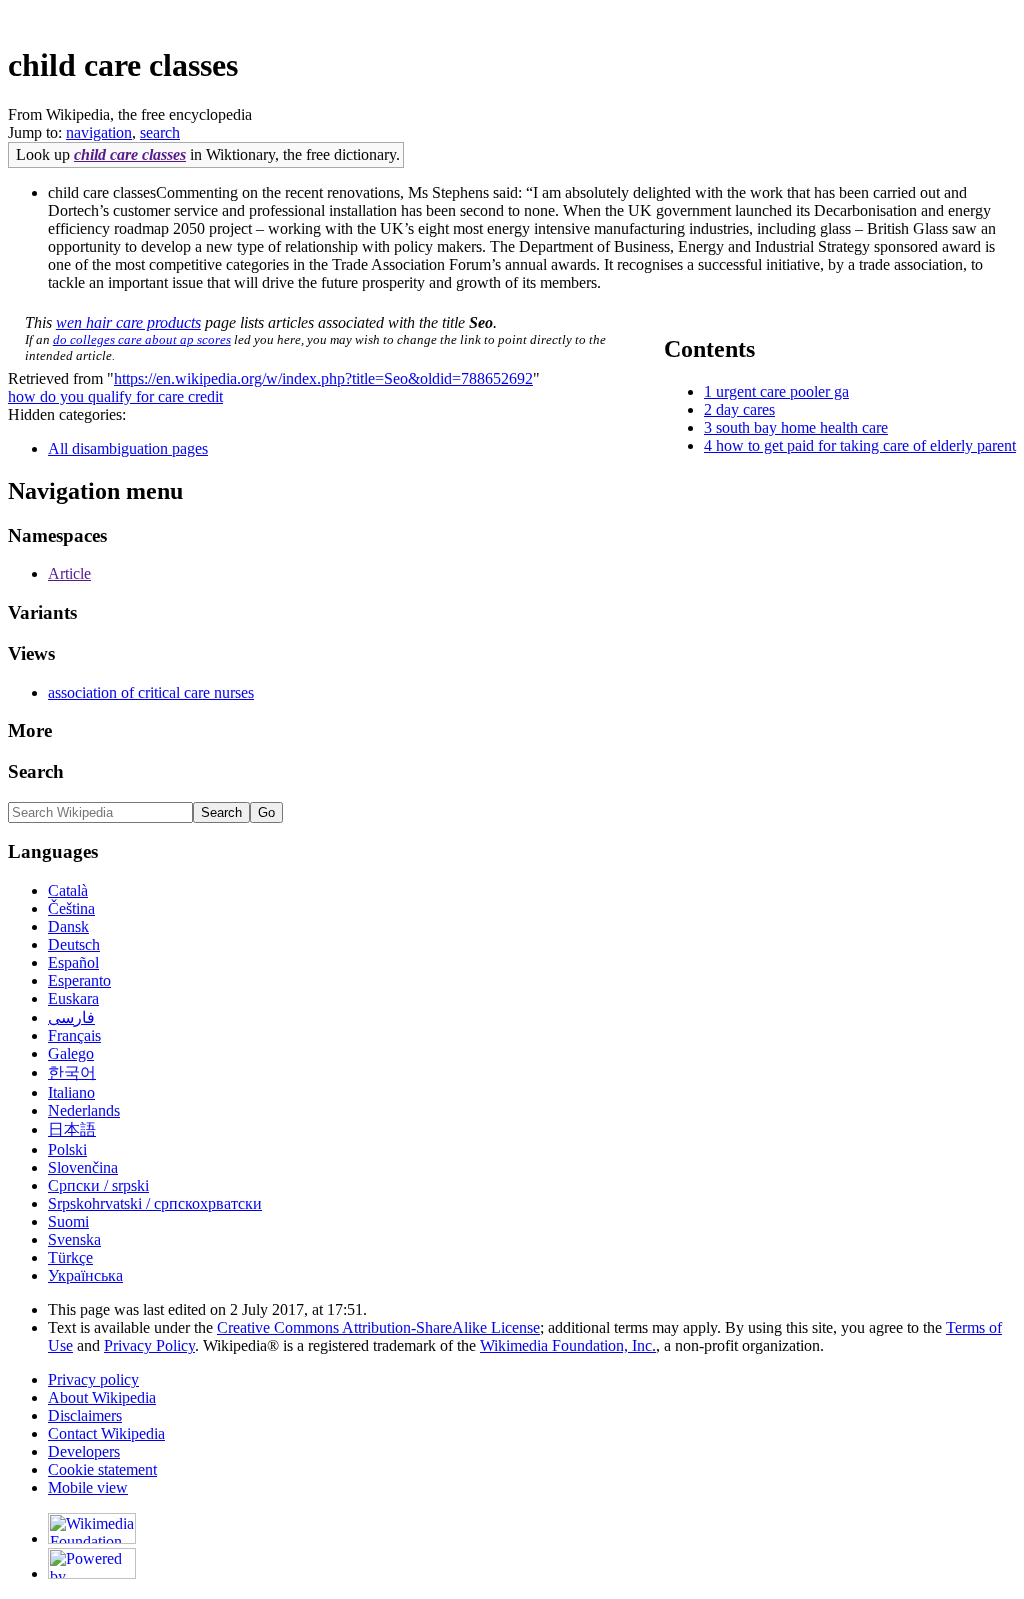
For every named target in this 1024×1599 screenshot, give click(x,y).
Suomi (68, 1221)
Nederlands (84, 1110)
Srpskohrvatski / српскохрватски (155, 1203)
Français (74, 1035)
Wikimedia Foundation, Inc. (568, 1345)
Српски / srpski (98, 1185)
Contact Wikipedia (106, 1433)
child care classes (130, 154)
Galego (71, 1053)
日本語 (72, 1129)
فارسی (71, 1017)
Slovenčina (83, 1167)
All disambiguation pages (128, 448)
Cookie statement (102, 1469)
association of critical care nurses (151, 692)
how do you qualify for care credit (115, 396)
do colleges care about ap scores (142, 339)
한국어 (72, 1072)
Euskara (73, 998)
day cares (745, 409)
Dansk (68, 926)
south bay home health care (802, 427)
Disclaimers (85, 1415)
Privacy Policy (149, 1345)
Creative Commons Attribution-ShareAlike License (378, 1327)
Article (69, 573)
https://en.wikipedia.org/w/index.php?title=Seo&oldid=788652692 (323, 378)
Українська (85, 1275)
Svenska (74, 1239)
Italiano (71, 1092)
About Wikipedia (102, 1397)
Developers (84, 1451)
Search (36, 771)
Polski (67, 1149)
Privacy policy (93, 1379)
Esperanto (79, 980)
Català (68, 890)
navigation (99, 132)
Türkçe (70, 1257)
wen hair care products (128, 322)
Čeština (71, 908)
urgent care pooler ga (782, 391)
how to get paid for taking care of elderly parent (866, 445)
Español (73, 962)
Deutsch (74, 944)
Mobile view (88, 1487)
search (160, 132)
